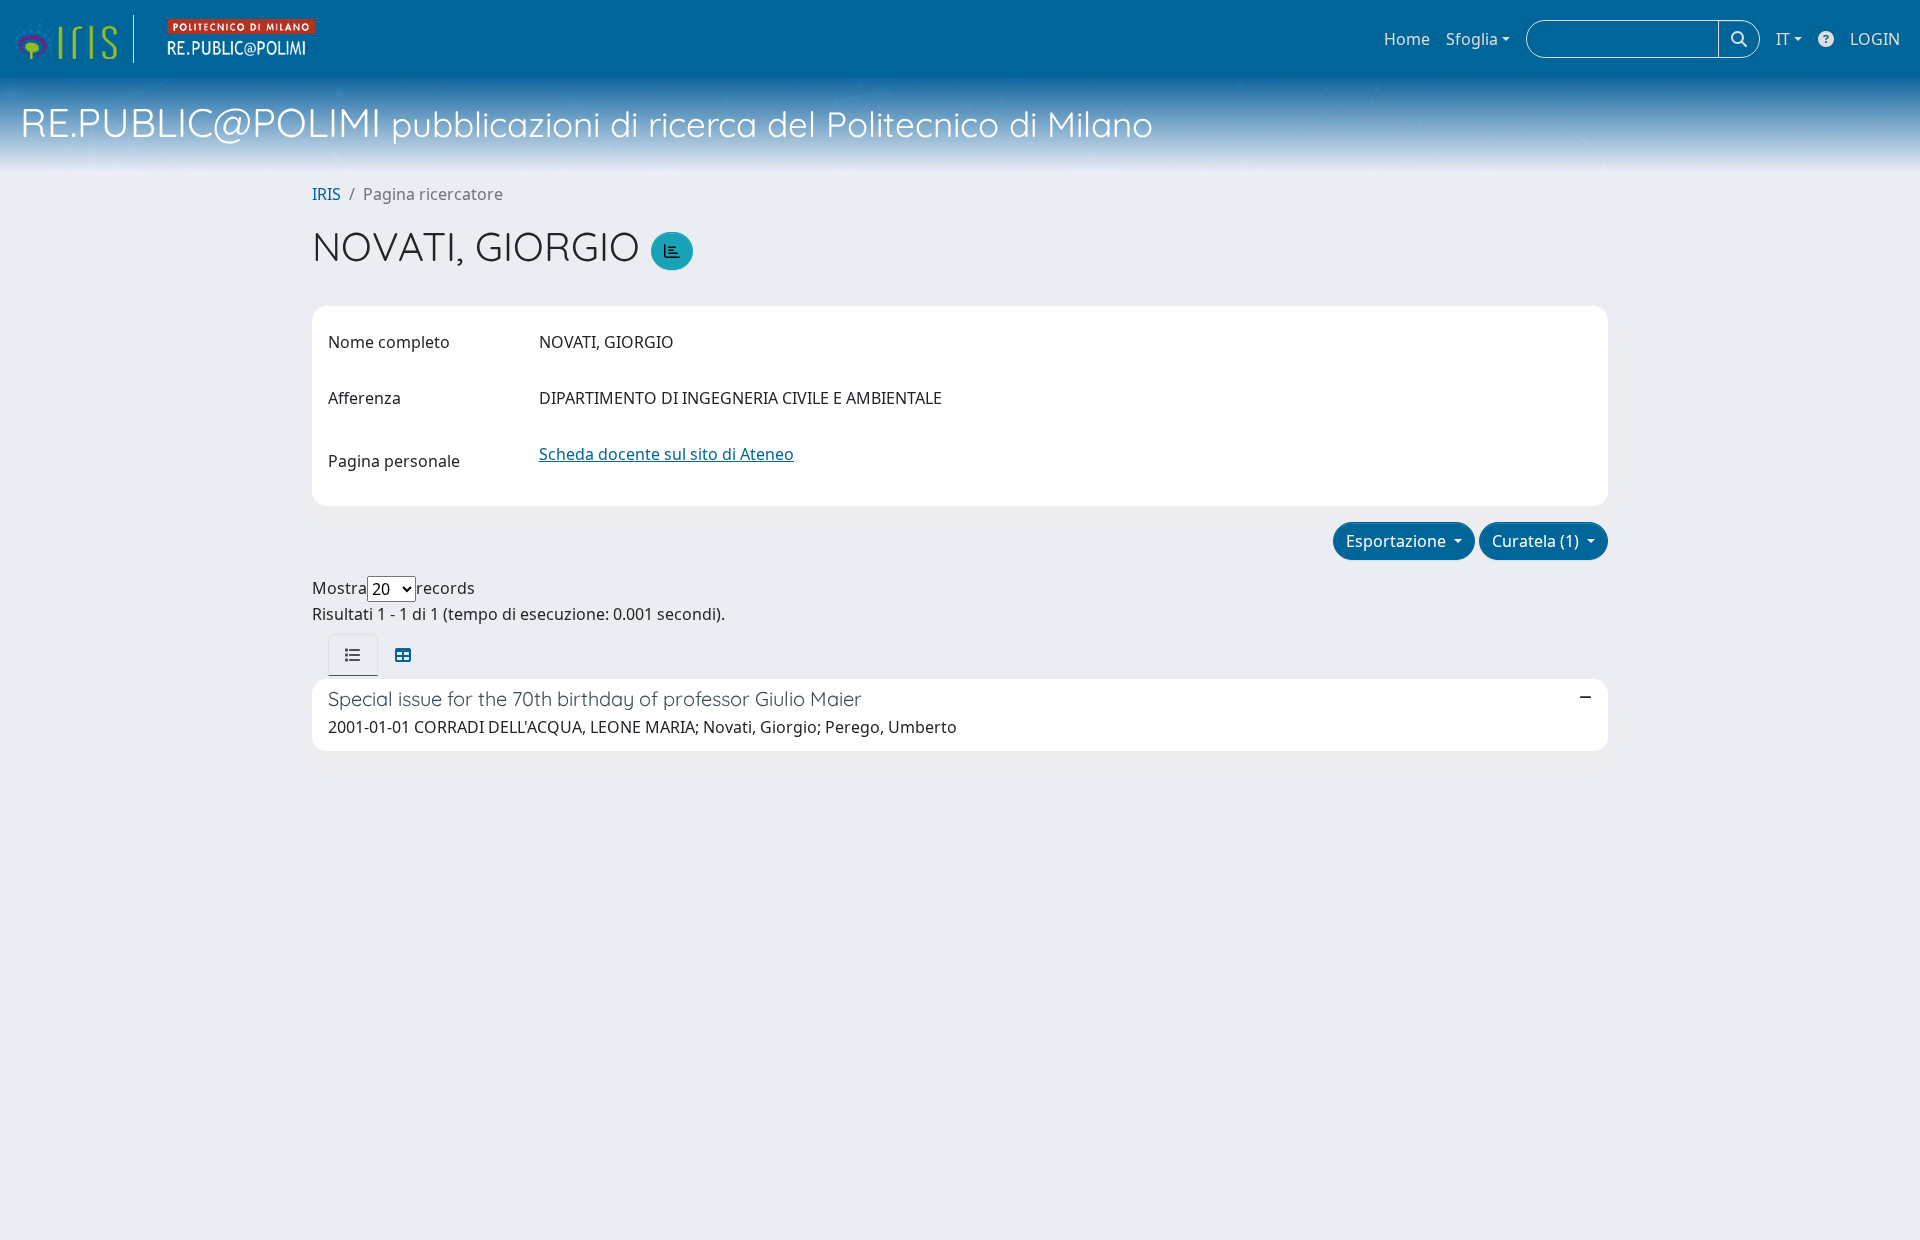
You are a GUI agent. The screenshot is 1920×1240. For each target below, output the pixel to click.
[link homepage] (73, 39)
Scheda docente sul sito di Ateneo (666, 454)
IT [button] (1783, 39)
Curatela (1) (1537, 541)
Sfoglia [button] (1472, 39)
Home (1407, 39)
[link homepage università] (242, 39)
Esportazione (1398, 541)
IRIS (326, 194)
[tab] (353, 655)
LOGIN (1875, 39)
